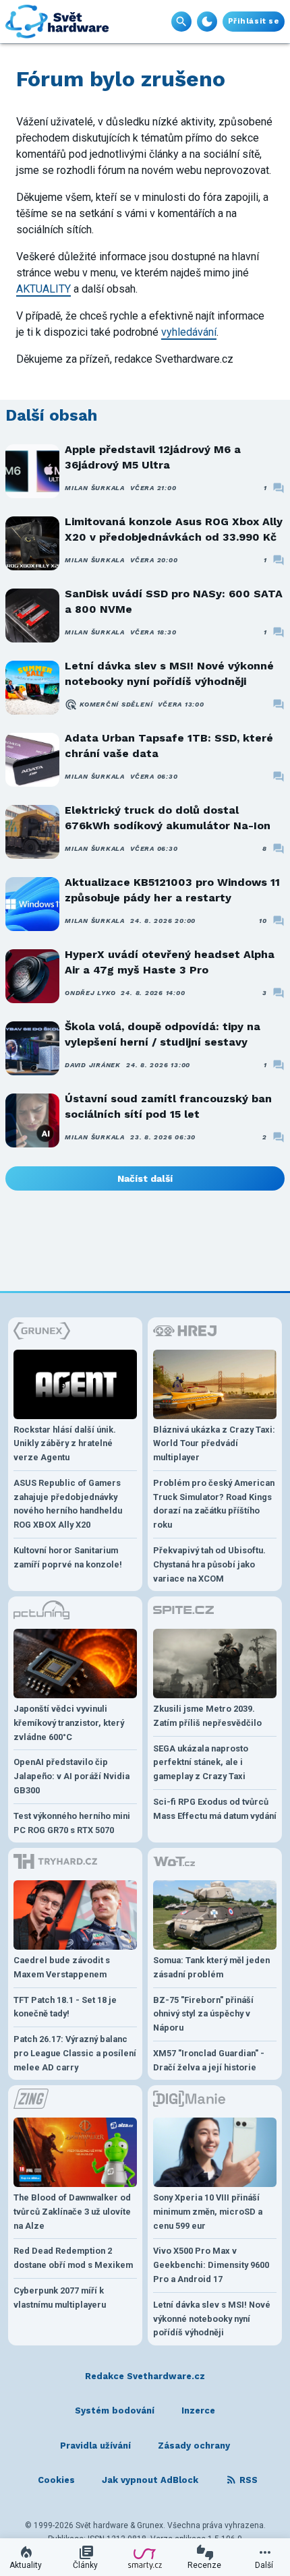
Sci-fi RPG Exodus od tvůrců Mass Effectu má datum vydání (215, 1809)
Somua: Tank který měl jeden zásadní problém (211, 1967)
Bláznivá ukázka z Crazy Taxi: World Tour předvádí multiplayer (214, 1444)
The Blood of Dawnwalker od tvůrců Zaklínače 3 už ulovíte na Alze (72, 2212)
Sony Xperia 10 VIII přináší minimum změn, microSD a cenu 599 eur (208, 2212)
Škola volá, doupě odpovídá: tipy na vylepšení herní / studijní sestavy (163, 1034)
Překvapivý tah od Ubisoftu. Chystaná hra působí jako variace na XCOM (209, 1564)
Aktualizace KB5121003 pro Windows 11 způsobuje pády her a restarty (172, 890)
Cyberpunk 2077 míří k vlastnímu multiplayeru (60, 2298)
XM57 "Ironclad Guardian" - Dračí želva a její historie (209, 2060)
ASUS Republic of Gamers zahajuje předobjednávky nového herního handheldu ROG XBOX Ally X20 (68, 1504)
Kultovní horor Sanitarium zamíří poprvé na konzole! (68, 1557)
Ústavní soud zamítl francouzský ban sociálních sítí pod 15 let (168, 1106)
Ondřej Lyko (90, 993)
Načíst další (145, 1178)
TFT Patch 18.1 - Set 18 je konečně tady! (65, 2007)
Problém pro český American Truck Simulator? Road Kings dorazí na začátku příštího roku (214, 1504)
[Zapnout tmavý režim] (207, 22)
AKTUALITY (43, 289)
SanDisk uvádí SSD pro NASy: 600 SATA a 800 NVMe (174, 601)
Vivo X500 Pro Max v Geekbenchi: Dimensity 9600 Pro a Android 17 (211, 2265)
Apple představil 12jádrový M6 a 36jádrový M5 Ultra (153, 457)
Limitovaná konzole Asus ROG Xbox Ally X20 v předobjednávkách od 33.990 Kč (174, 529)
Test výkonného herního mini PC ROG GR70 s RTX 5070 (72, 1823)
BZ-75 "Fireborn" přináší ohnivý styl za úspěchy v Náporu (203, 2014)
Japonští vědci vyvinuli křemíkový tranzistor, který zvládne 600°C (69, 1723)
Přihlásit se (254, 21)
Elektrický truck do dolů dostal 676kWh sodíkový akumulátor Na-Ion (168, 817)
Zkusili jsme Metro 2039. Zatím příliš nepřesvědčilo (207, 1716)
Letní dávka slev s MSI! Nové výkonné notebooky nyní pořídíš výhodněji (169, 673)
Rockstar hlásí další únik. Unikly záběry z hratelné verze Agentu (65, 1444)
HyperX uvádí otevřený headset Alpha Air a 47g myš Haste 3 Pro (170, 962)
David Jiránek (93, 1065)
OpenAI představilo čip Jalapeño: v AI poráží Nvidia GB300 (71, 1776)
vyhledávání (189, 332)
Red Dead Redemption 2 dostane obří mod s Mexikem (73, 2258)
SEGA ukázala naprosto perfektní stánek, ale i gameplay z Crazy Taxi (201, 1763)
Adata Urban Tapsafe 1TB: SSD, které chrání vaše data (169, 745)
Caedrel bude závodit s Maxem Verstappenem (62, 1967)
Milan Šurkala (95, 488)
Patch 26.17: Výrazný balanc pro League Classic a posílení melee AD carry (75, 2053)
